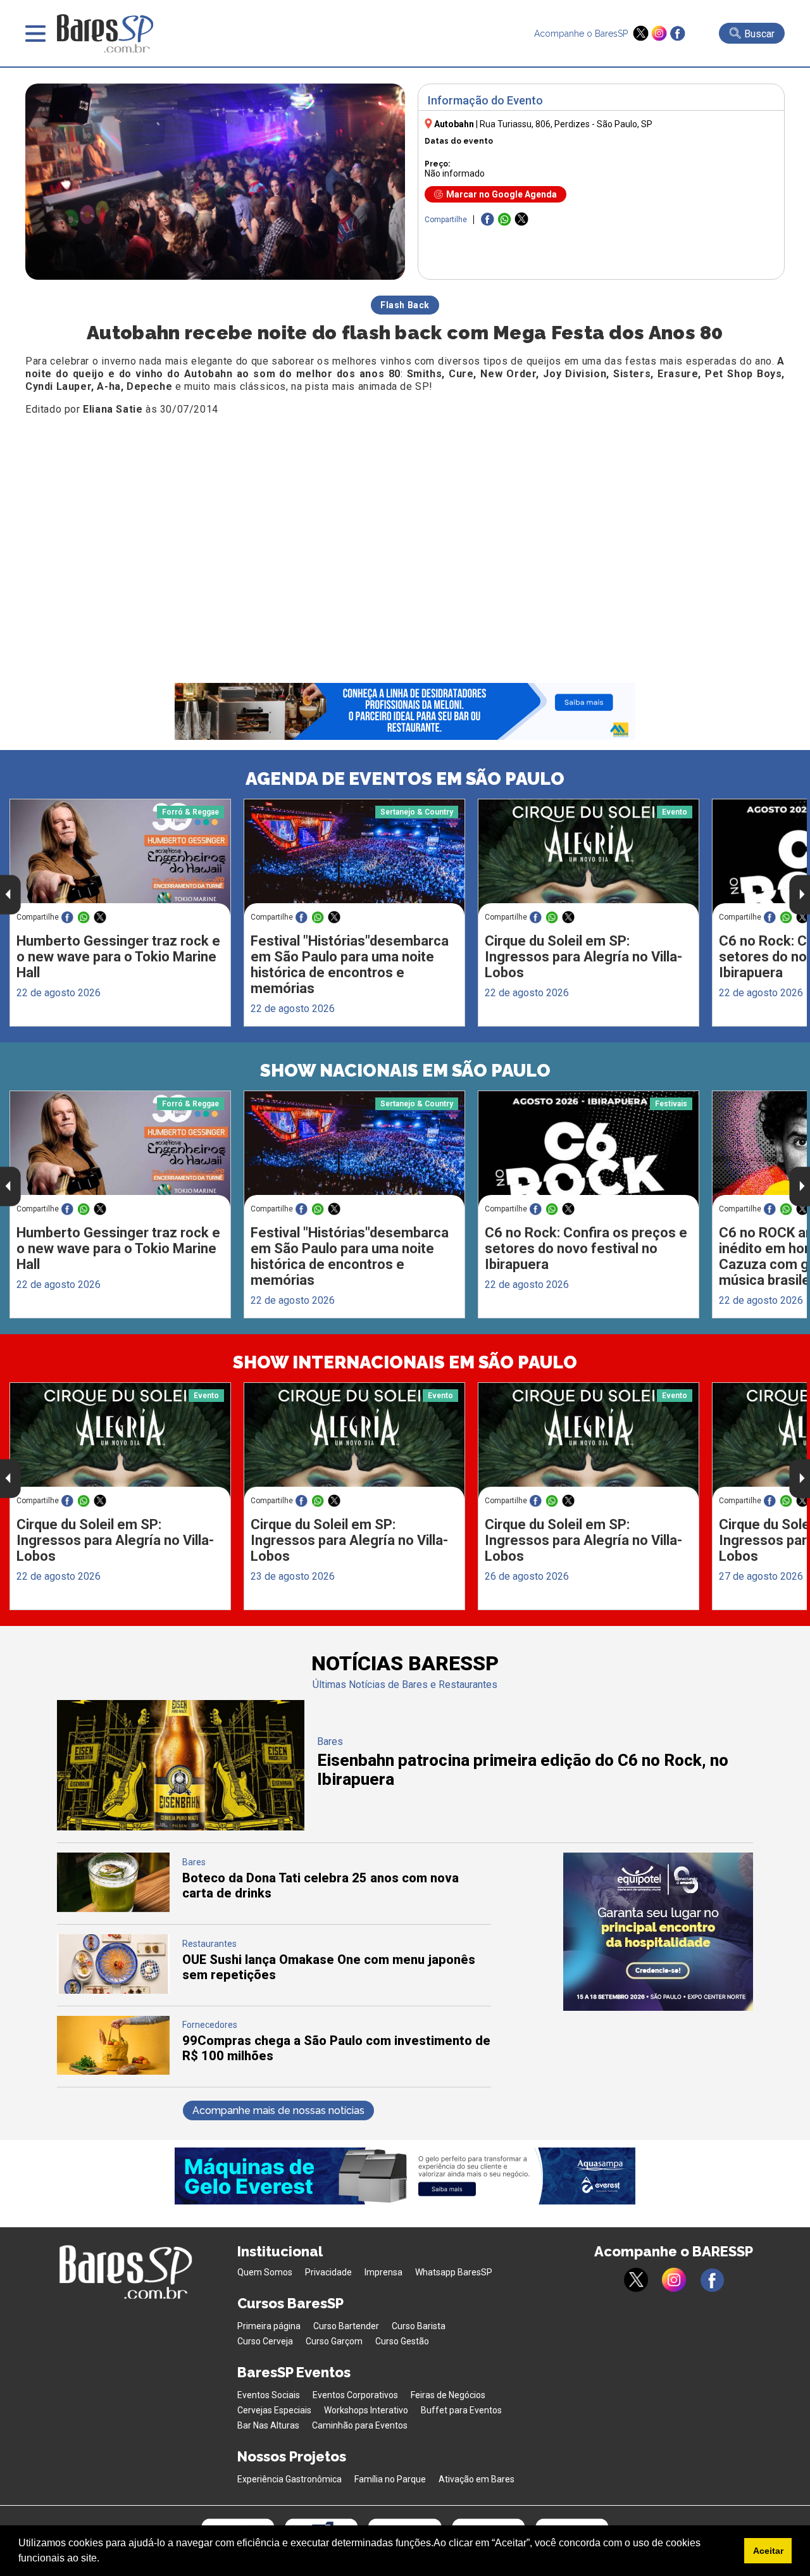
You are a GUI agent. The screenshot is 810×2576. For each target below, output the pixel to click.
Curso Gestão (402, 2341)
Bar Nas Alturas (268, 2425)
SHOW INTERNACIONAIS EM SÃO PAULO (405, 1362)
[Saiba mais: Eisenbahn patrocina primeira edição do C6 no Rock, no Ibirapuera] (181, 1827)
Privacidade (328, 2272)
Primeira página (269, 2326)
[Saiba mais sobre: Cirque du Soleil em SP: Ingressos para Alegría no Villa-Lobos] (589, 857)
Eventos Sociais (269, 2395)
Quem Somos (265, 2272)
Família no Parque (390, 2479)
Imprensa (383, 2272)
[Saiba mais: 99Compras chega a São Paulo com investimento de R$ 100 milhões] (113, 2071)
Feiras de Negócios (448, 2395)
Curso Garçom (334, 2341)
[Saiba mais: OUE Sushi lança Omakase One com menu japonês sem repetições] (113, 1990)
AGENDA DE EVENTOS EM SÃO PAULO (405, 779)
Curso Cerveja (265, 2341)
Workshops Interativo (366, 2410)
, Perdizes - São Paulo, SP (566, 124)
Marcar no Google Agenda (502, 194)
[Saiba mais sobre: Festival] (354, 857)
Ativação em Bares (477, 2479)
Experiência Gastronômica (290, 2479)
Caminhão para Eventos (360, 2425)
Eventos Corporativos (355, 2395)
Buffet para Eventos (461, 2410)
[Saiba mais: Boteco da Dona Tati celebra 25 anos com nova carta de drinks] (113, 1909)
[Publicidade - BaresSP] (658, 1932)
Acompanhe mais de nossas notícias (278, 2110)
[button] (104, 2560)
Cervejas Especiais (274, 2410)
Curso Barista (419, 2326)
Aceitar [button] (768, 2551)
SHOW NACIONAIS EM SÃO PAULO (405, 1071)
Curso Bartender (346, 2326)
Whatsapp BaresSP (454, 2272)
